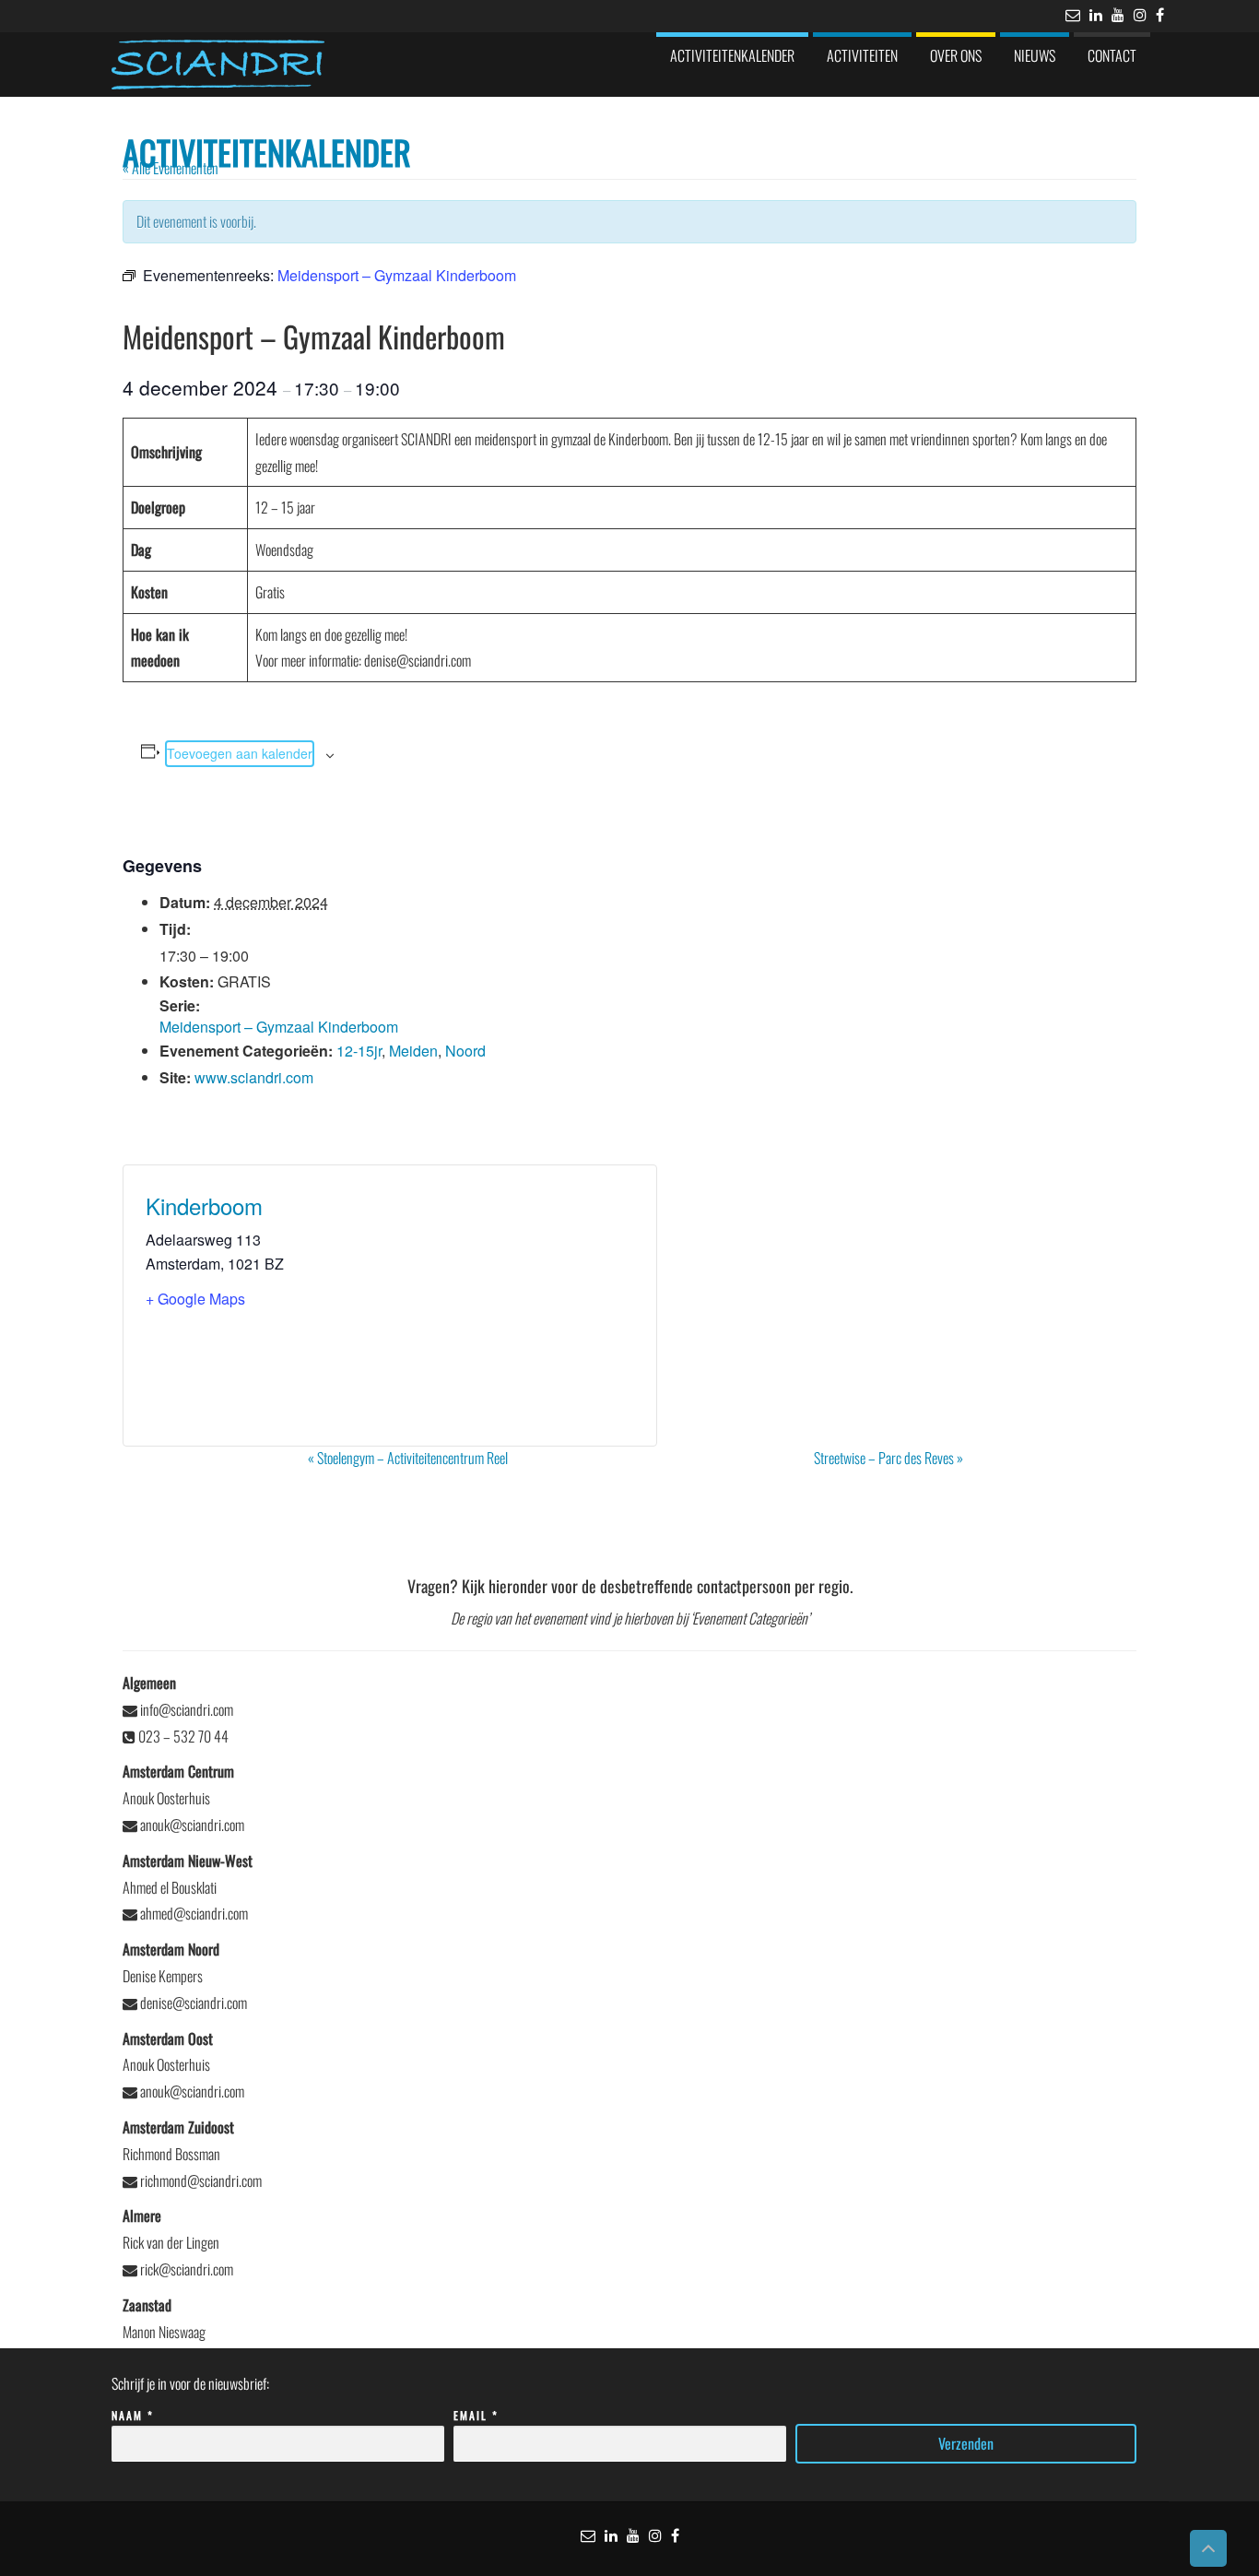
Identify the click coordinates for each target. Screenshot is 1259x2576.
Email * (476, 2415)
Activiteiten (862, 55)
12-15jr (359, 1051)
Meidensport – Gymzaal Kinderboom (279, 1027)
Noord (465, 1051)
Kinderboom (204, 1205)
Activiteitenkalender (732, 55)
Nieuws (1035, 55)
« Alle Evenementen (171, 168)
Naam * (133, 2415)
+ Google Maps (195, 1299)
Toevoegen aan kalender (240, 753)
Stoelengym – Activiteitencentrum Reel (408, 1458)
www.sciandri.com (254, 1077)
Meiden (413, 1051)
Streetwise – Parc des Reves (888, 1458)
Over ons (956, 55)
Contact (1112, 55)
